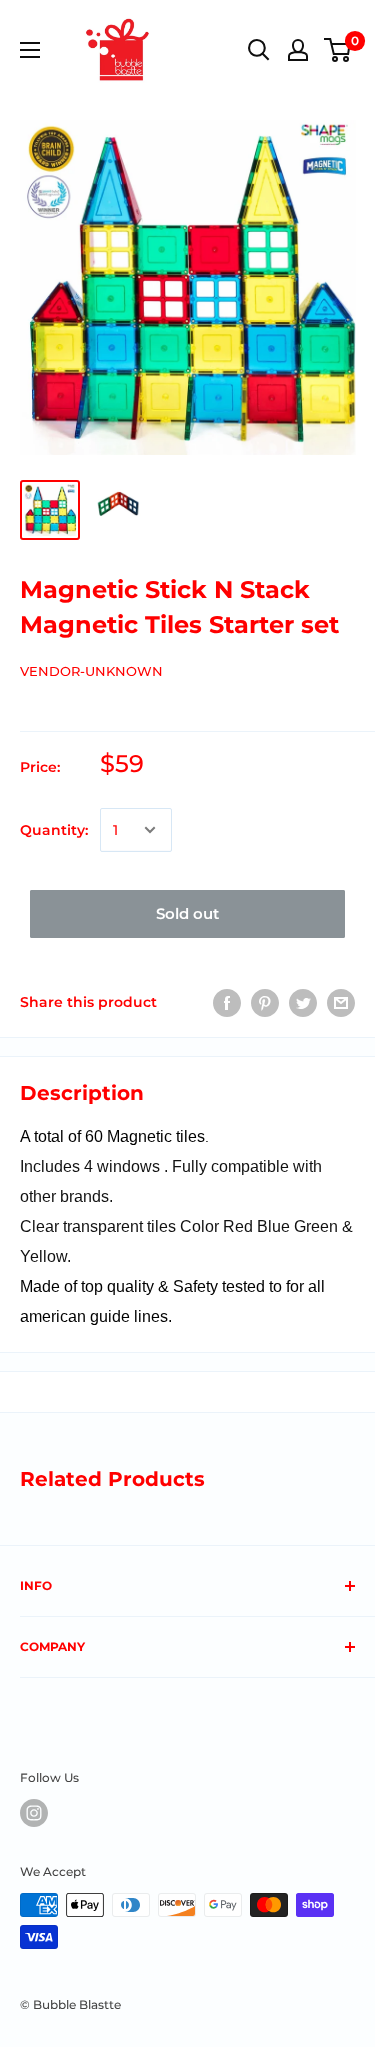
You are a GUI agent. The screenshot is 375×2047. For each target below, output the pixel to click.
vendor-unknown (91, 671)
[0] (338, 50)
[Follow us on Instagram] (34, 1813)
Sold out (187, 913)
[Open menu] (30, 50)
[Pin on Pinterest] (265, 1002)
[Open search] (259, 50)
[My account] (298, 50)
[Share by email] (341, 1002)
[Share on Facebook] (227, 1002)
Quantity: (54, 830)
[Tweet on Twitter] (303, 1002)
